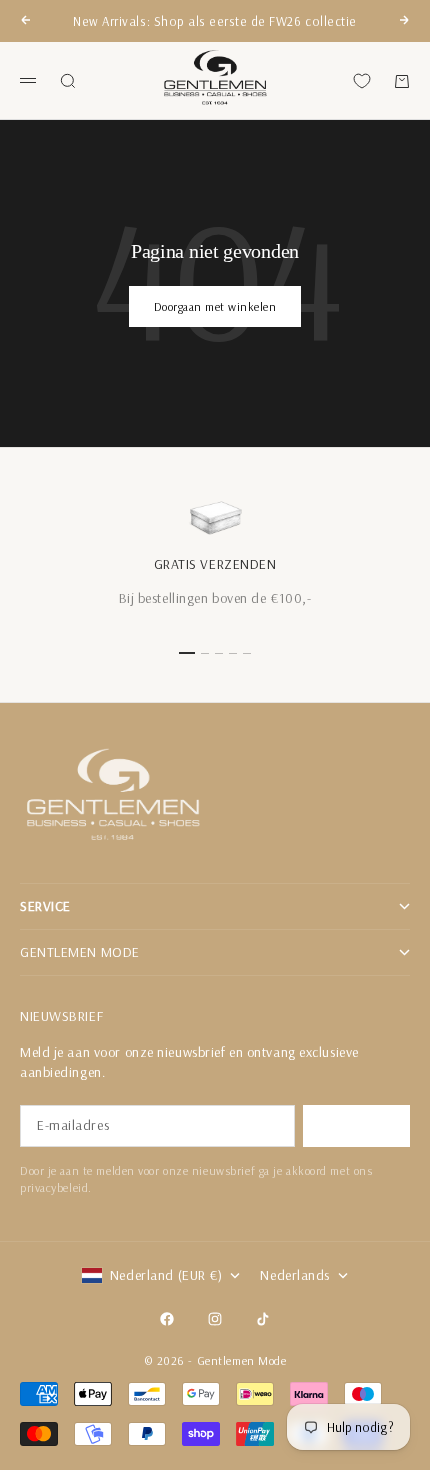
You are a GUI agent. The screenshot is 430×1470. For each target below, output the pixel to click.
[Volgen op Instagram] (215, 1319)
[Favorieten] (362, 81)
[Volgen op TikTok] (263, 1319)
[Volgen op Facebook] (167, 1319)
